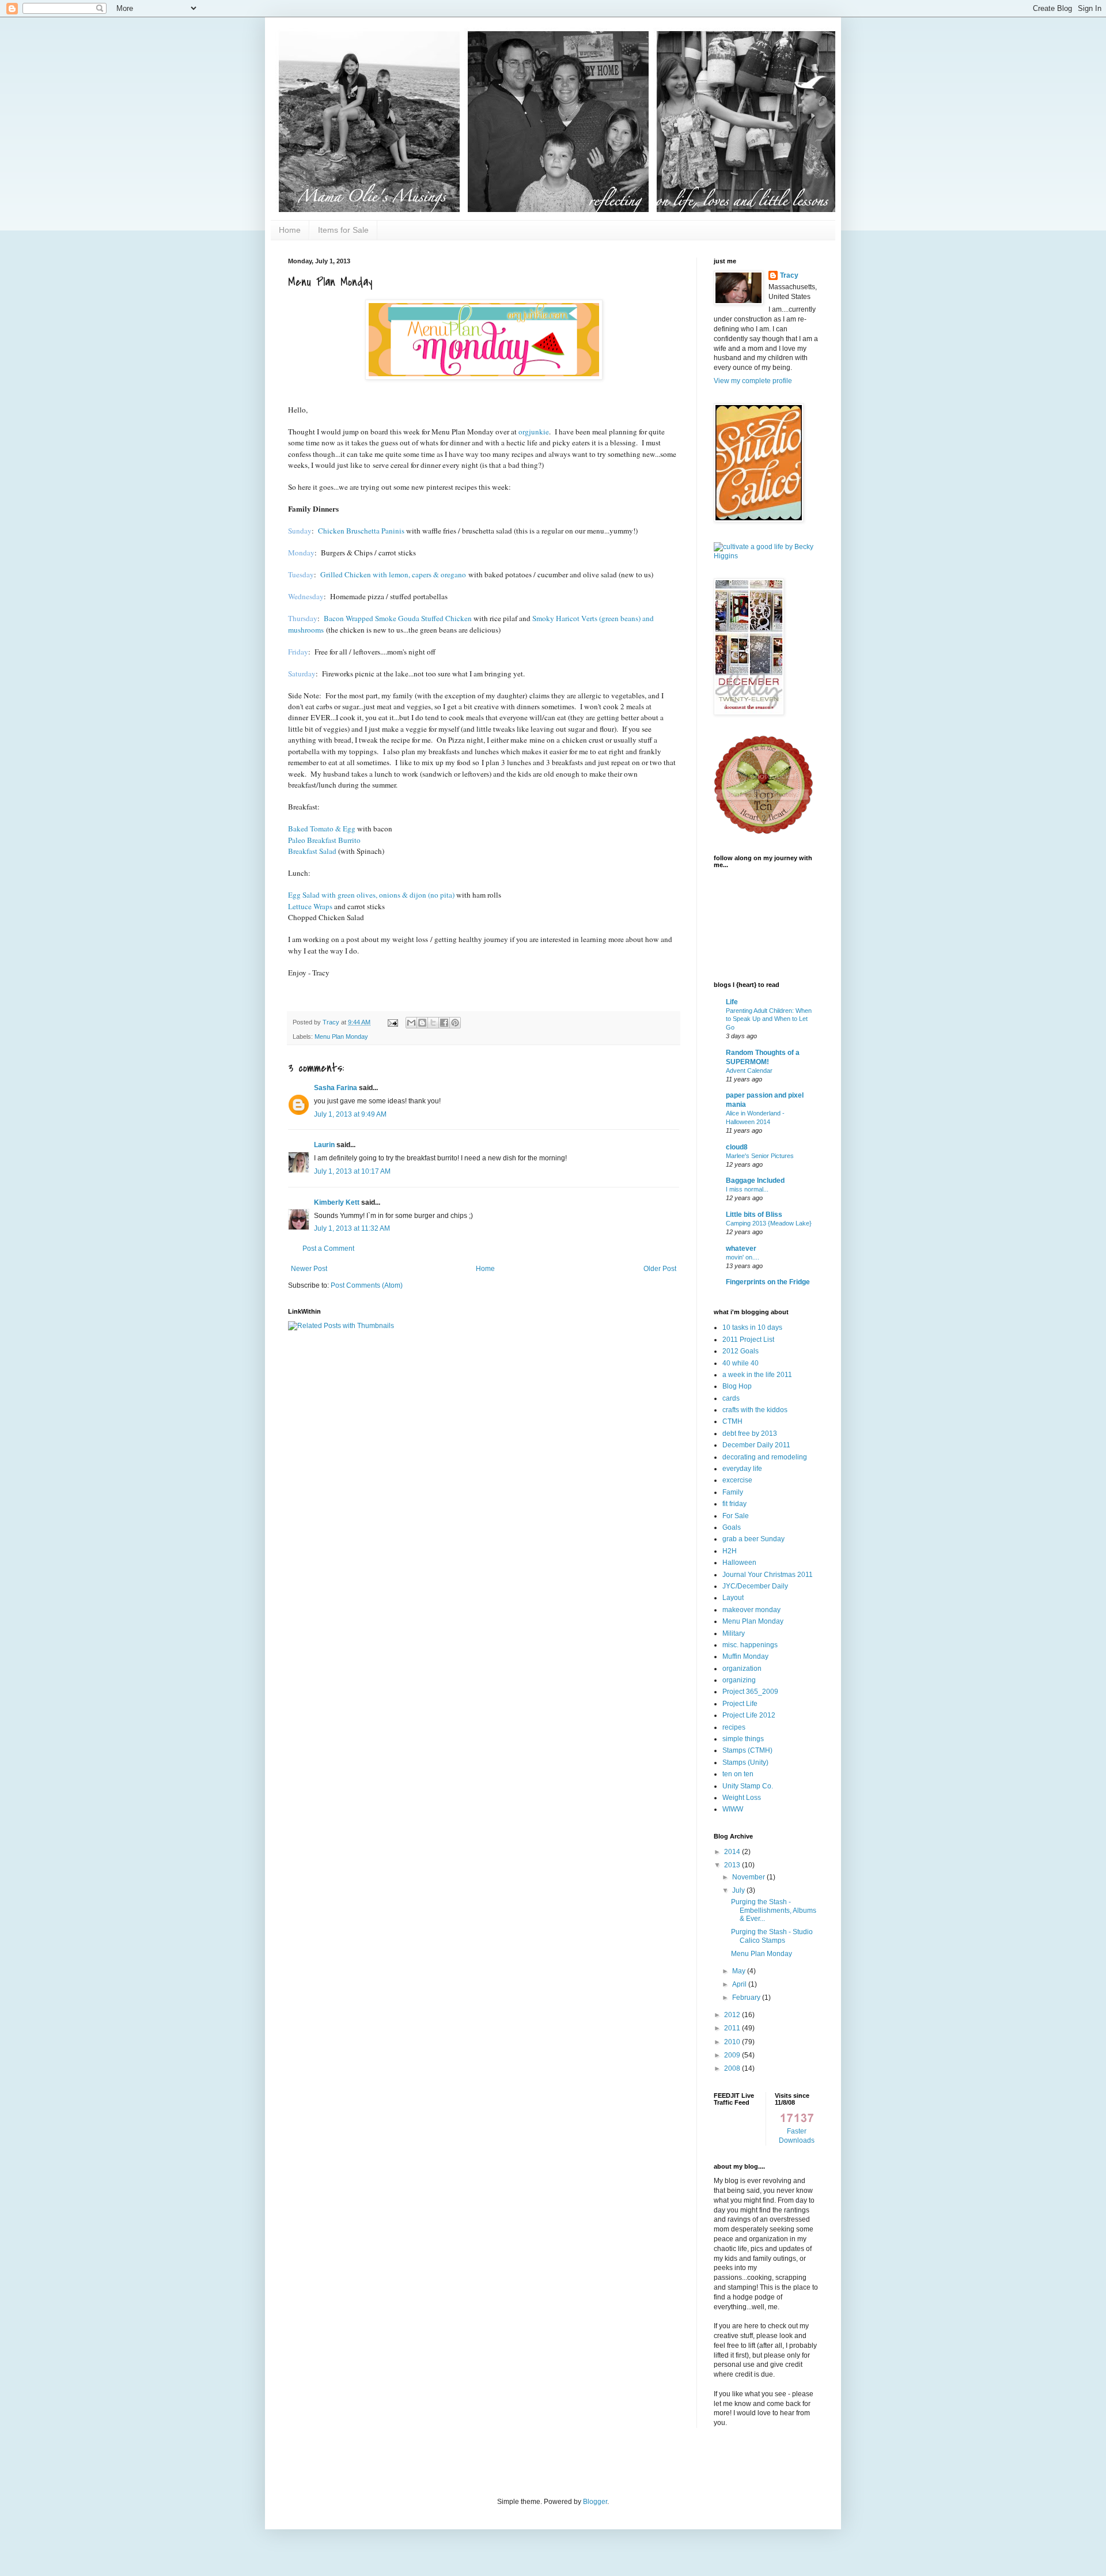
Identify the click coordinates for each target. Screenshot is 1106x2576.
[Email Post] (392, 1022)
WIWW (733, 1809)
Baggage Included (755, 1181)
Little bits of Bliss (754, 1215)
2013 (733, 1865)
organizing (739, 1680)
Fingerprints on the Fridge (768, 1282)
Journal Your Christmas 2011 (768, 1575)
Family (733, 1492)
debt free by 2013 (750, 1433)
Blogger (595, 2502)
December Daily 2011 (756, 1445)
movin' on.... (743, 1257)
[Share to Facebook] (444, 1023)
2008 (733, 2068)
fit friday (734, 1504)
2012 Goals (741, 1351)
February (747, 1998)
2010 (733, 2042)
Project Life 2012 (749, 1715)
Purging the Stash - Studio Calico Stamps (772, 1936)
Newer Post (309, 1269)
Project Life (740, 1704)
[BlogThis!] (422, 1023)
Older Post (660, 1269)
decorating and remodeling (765, 1457)
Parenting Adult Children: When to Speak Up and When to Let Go (769, 1019)
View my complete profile (753, 381)
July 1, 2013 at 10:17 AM (352, 1171)
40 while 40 (741, 1363)
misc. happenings (750, 1645)
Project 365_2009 (750, 1692)
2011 (733, 2028)
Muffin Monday (745, 1656)
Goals (732, 1527)
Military (734, 1633)
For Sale (736, 1516)
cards (731, 1398)
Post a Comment (328, 1249)
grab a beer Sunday (753, 1539)
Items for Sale (343, 230)
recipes (734, 1727)
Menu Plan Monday (341, 1037)
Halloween (739, 1563)
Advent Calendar (749, 1071)
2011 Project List (748, 1340)
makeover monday (751, 1610)
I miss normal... (747, 1189)
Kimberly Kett (337, 1202)
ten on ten (738, 1774)
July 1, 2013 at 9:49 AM (350, 1114)
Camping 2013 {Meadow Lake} (769, 1223)
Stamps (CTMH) (747, 1750)
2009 (733, 2055)
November (749, 1877)
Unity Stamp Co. (748, 1786)
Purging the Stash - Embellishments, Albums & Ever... (774, 1910)
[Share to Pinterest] (455, 1023)
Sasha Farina (336, 1088)
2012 (733, 2015)
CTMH (732, 1421)
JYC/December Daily (755, 1586)
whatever (741, 1249)
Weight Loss (742, 1798)
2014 (733, 1852)
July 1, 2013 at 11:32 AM (352, 1228)
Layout (733, 1598)
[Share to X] (433, 1023)
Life (732, 1002)
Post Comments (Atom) (367, 1285)
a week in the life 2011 (757, 1375)
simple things (743, 1739)
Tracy (789, 275)
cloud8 (737, 1147)
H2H (730, 1551)
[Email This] (411, 1023)
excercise (737, 1480)
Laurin (324, 1145)
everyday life (742, 1469)
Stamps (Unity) (745, 1762)
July (739, 1890)
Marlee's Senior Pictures (760, 1156)
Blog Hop (737, 1386)
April (740, 1984)
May (740, 1971)
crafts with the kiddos (755, 1410)
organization (742, 1669)
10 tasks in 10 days (752, 1327)
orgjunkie (534, 432)
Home (290, 230)
